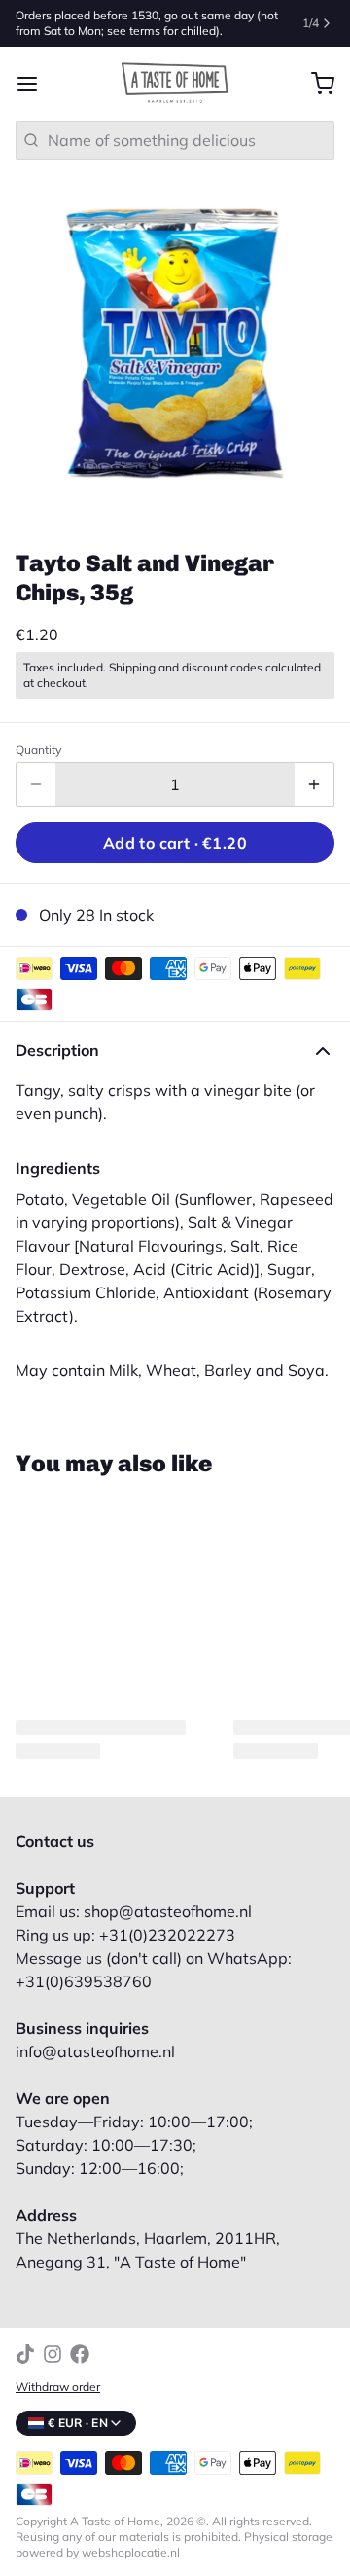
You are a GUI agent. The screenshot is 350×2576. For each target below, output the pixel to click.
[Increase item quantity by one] (314, 784)
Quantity (38, 750)
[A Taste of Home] (175, 84)
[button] (175, 843)
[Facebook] (80, 2354)
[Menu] (35, 84)
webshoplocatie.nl (131, 2552)
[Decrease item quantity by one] (36, 784)
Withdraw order (58, 2387)
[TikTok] (25, 2354)
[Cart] (315, 84)
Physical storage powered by (174, 2544)
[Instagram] (52, 2354)
